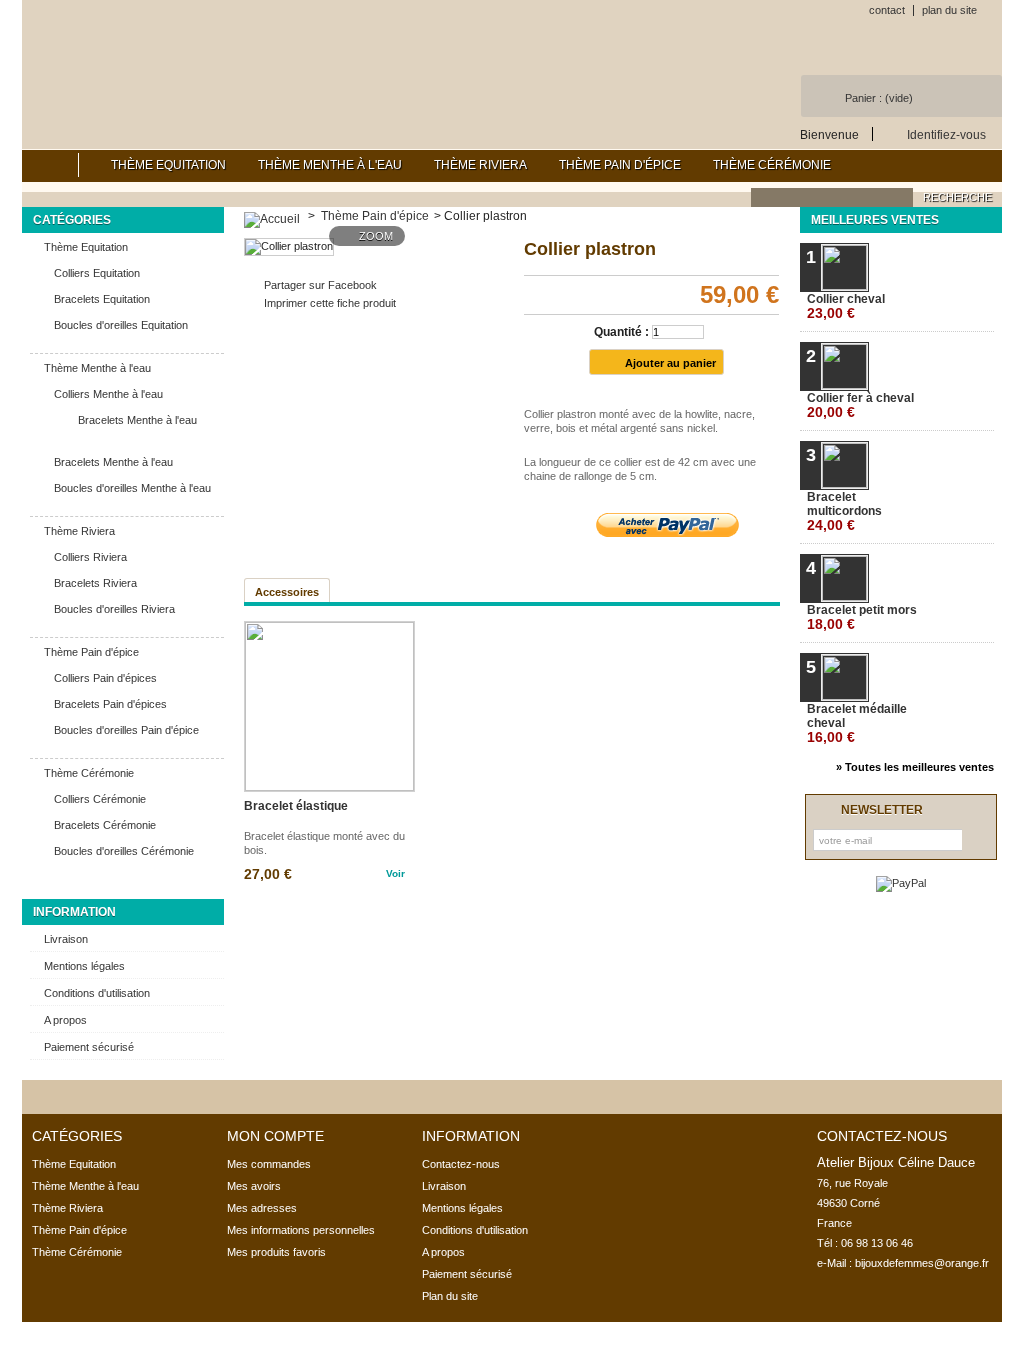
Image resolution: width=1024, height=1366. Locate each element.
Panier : (879, 98)
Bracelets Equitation (102, 299)
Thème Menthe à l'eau (330, 165)
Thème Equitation (168, 165)
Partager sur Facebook (320, 285)
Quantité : (621, 332)
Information (74, 912)
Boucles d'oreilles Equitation (121, 325)
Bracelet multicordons (844, 511)
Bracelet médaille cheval (857, 723)
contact (887, 10)
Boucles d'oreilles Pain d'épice (126, 730)
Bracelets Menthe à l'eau (137, 420)
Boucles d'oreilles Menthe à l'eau (132, 488)
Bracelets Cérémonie (105, 825)
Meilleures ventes (875, 220)
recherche (957, 197)
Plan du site (450, 1296)
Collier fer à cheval (860, 405)
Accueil (50, 165)
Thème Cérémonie (772, 165)
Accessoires (287, 592)
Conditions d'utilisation (97, 993)
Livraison (66, 939)
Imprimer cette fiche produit (330, 303)
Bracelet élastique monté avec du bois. (324, 843)
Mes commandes (269, 1164)
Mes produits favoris (276, 1252)
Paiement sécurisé (89, 1047)
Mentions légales (84, 966)
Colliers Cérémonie (100, 799)
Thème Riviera (480, 165)
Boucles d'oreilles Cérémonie (124, 851)
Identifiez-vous (946, 134)
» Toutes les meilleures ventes (915, 767)
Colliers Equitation (97, 273)
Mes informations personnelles (301, 1230)
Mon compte (275, 1136)
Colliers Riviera (90, 557)
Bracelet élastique (296, 806)
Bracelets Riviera (95, 583)
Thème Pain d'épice (620, 165)
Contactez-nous (461, 1164)
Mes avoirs (254, 1186)
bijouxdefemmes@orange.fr (922, 1263)
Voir (395, 873)
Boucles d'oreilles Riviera (114, 609)
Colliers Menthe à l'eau (108, 394)
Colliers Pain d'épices (105, 678)
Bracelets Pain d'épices (110, 704)
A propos (65, 1020)
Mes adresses (262, 1208)
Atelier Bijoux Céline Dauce (240, 60)
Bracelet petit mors (862, 617)
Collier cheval (846, 306)
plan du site (949, 10)
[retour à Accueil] (272, 216)
